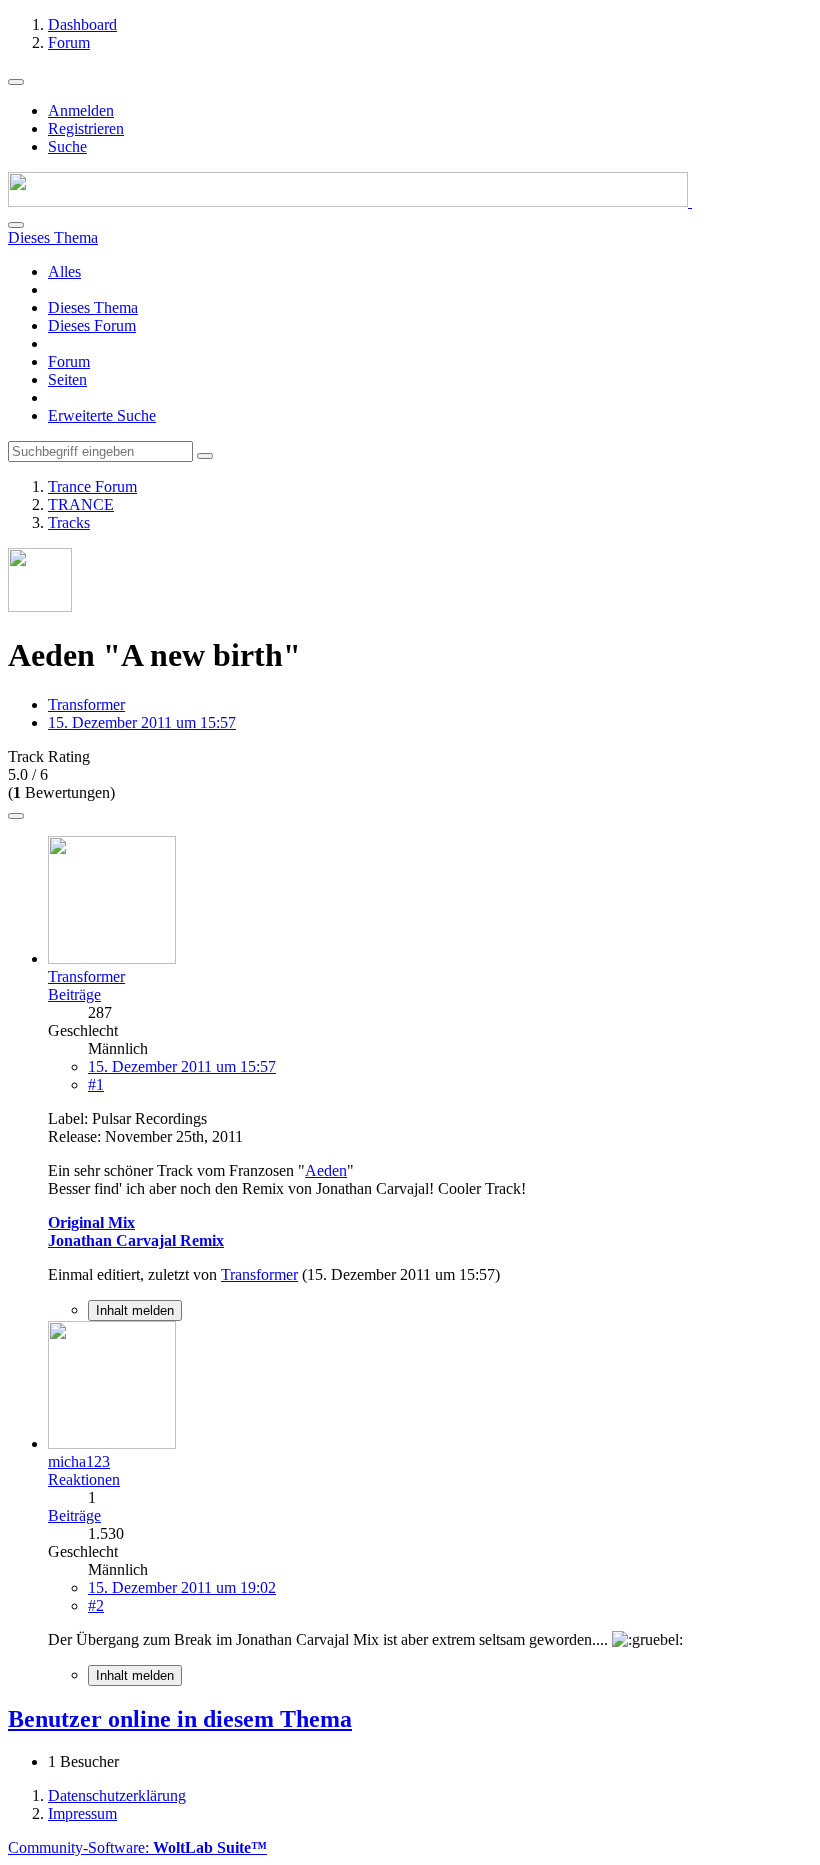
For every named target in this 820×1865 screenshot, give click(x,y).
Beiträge (74, 994)
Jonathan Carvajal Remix (136, 1240)
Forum (69, 361)
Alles (64, 271)
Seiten (67, 379)
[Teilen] (16, 816)
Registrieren (86, 128)
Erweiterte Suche (102, 415)
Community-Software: (137, 1847)
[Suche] (16, 225)
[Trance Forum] (350, 201)
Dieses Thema (93, 307)
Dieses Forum (92, 325)
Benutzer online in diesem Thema (180, 1719)
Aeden (326, 1170)
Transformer (86, 704)
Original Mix (91, 1222)
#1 (96, 1084)
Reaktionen (84, 1479)
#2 (96, 1605)
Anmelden (81, 110)
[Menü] (16, 82)
